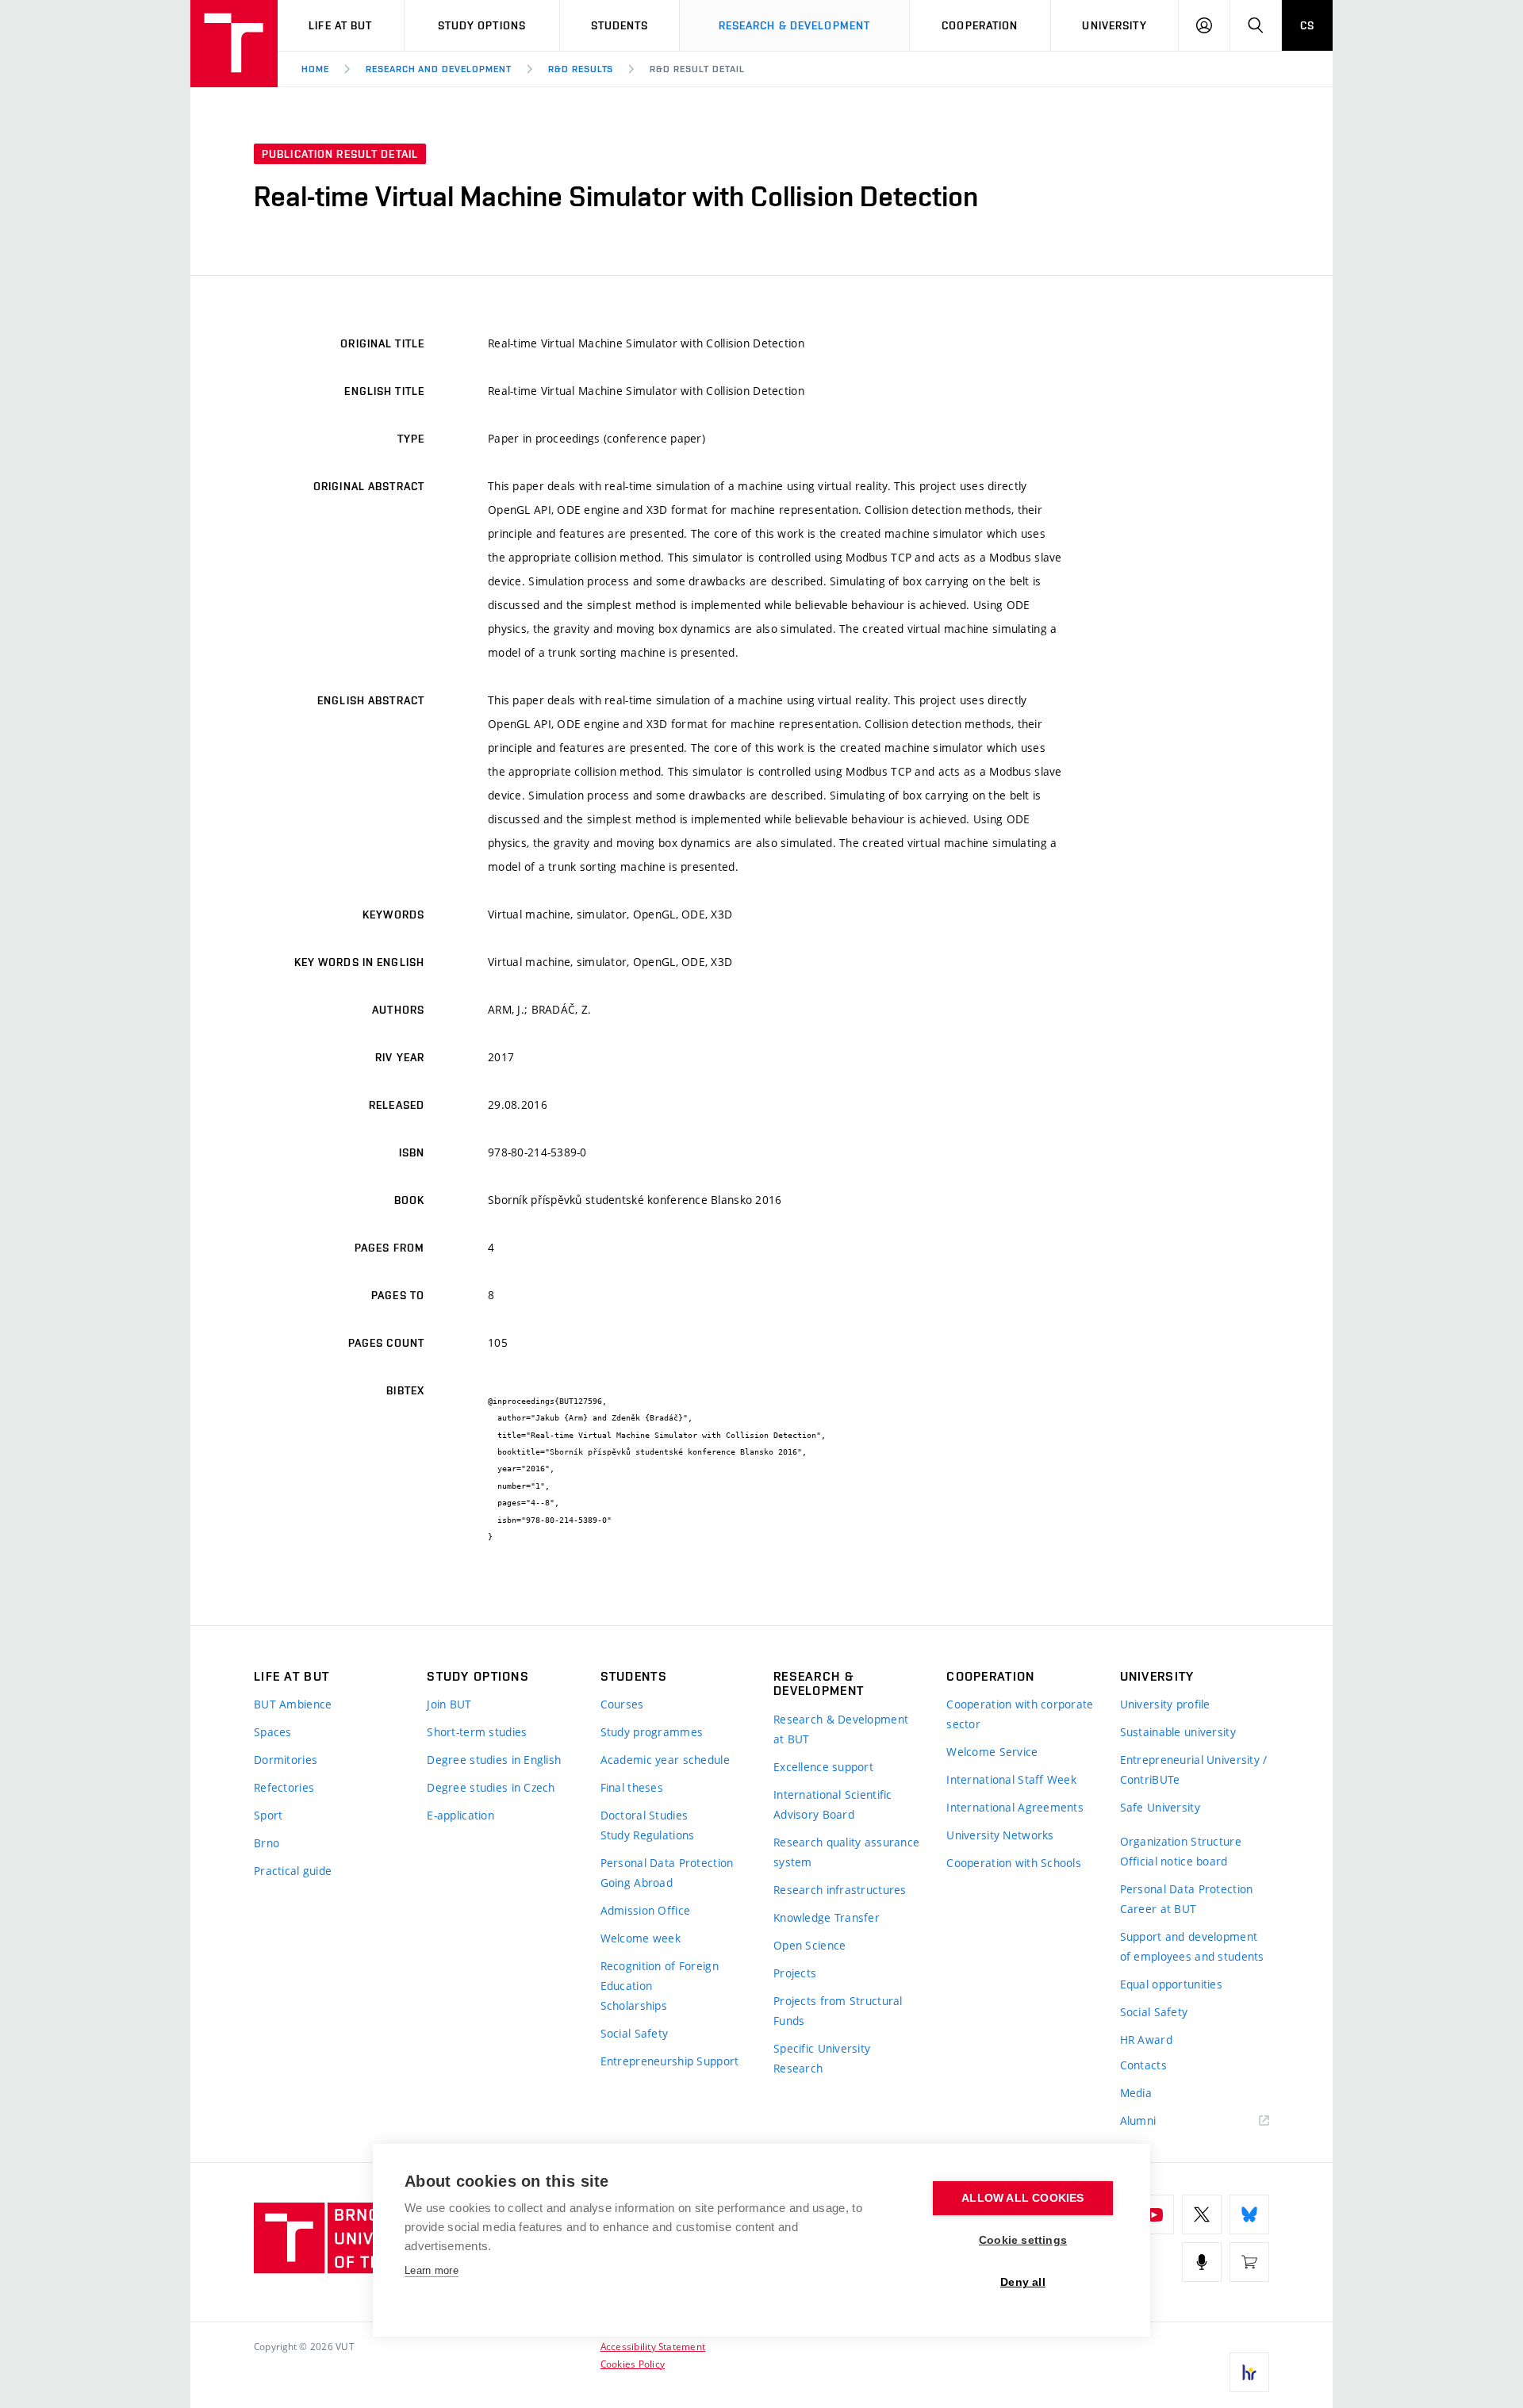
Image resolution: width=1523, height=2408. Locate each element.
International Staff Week (1011, 1779)
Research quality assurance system (846, 1852)
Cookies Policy (633, 2364)
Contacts (1143, 2065)
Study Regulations (648, 1835)
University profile (1165, 1704)
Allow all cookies (1022, 2198)
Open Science (809, 1945)
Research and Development (439, 69)
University (1114, 25)
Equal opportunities (1171, 1984)
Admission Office (645, 1910)
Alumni (1138, 2120)
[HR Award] (1249, 2372)
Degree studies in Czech (491, 1787)
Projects (795, 1973)
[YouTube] (1154, 2214)
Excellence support (823, 1767)
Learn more (432, 2270)
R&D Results (581, 69)
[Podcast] (1202, 2262)
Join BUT (449, 1704)
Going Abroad (637, 1883)
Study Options (482, 25)
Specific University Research (822, 2058)
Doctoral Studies (644, 1815)
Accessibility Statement (653, 2346)
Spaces (273, 1732)
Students (620, 25)
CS (1307, 25)
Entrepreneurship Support (670, 2061)
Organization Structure (1181, 1841)
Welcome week (641, 1938)
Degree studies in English (494, 1760)
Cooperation (980, 25)
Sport (268, 1815)
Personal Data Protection (667, 1863)
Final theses (632, 1787)
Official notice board (1174, 1861)
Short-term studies (477, 1732)
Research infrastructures (840, 1890)
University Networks (1000, 1835)
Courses (622, 1704)
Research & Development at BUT (841, 1729)
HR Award (1146, 2040)
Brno (267, 1843)
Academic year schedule (665, 1760)
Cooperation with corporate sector (1020, 1714)
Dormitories (286, 1760)
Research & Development (795, 25)
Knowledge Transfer (827, 1917)
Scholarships (634, 2005)
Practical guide (293, 1871)
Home (315, 69)
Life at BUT (340, 25)
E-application (460, 1815)
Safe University (1160, 1807)
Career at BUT (1159, 1909)
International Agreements (1015, 1807)
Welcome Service (992, 1752)
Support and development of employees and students (1192, 1946)
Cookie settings (1023, 2240)
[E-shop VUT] (1249, 2262)
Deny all (1023, 2282)
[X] (1202, 2214)
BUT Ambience (293, 1704)
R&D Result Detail (697, 69)
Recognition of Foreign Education (660, 1976)
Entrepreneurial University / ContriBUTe (1194, 1770)
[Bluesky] (1249, 2214)
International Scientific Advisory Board (833, 1804)
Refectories (284, 1787)
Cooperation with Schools (1014, 1863)
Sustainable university (1178, 1732)
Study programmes (652, 1732)
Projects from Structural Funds (838, 2011)
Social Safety (635, 2033)
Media (1136, 2093)
